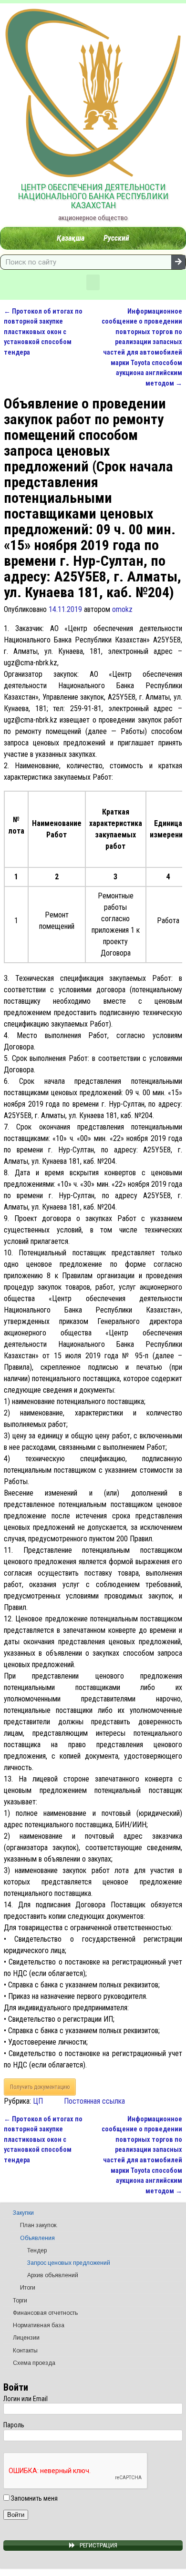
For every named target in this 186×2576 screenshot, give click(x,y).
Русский (116, 238)
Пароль (14, 2425)
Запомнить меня (34, 2498)
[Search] (178, 262)
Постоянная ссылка (94, 2101)
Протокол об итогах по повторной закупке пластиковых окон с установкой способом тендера (43, 332)
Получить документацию (40, 2087)
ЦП (38, 2101)
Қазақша (71, 238)
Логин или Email (26, 2399)
